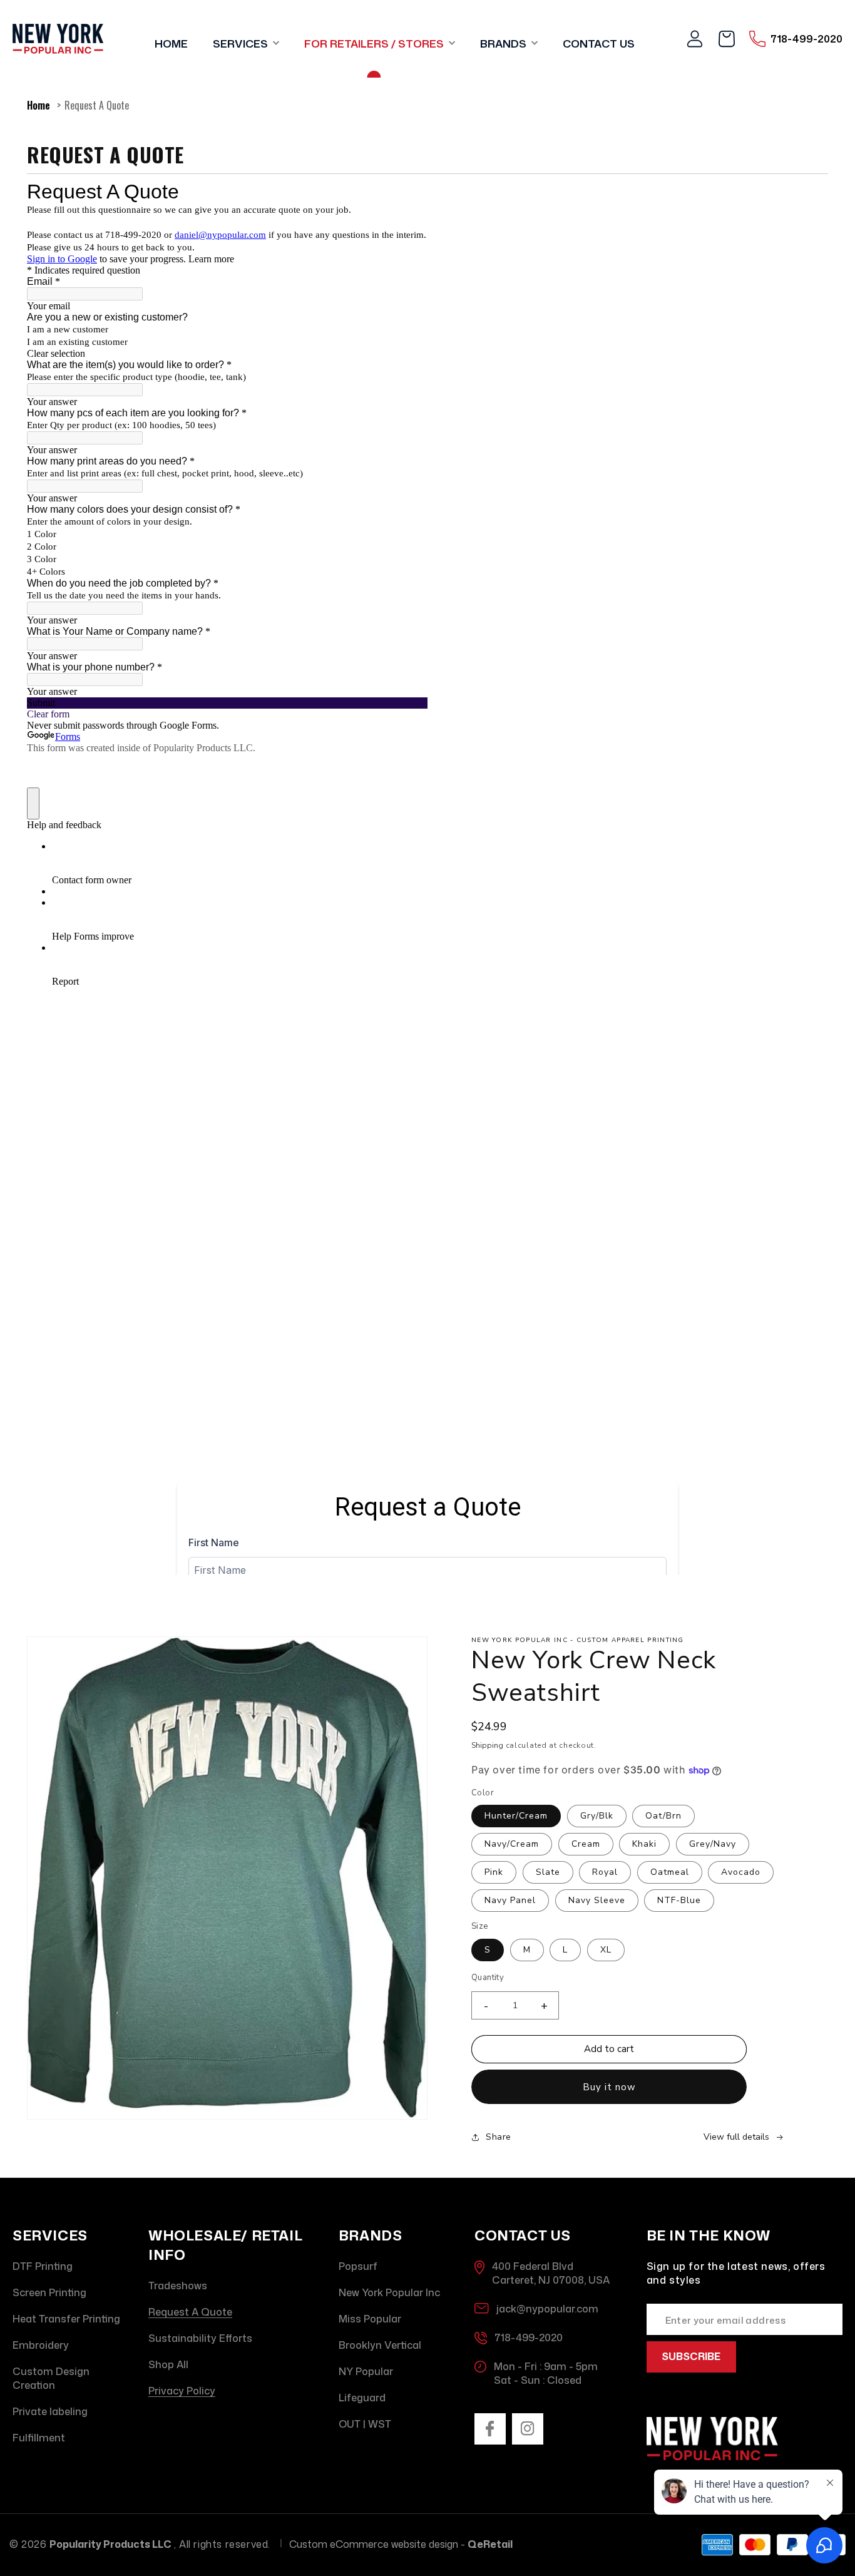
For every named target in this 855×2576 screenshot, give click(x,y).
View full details (736, 2137)
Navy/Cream (512, 1844)
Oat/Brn (663, 1816)
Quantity (488, 1978)
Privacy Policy (182, 2391)
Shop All (168, 2364)
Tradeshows (178, 2286)
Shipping (487, 1745)
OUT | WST (365, 2424)
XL (606, 1950)
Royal (605, 1872)
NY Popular (366, 2371)
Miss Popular (370, 2319)
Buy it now (609, 2087)
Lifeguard (362, 2398)
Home (38, 105)
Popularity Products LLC (110, 2544)
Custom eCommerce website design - (401, 2544)
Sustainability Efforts (200, 2338)
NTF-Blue (679, 1900)
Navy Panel (510, 1900)
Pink (494, 1872)
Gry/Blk (597, 1816)
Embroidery (41, 2345)
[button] (246, 39)
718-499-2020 (529, 2337)
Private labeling (50, 2411)
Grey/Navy (713, 1844)
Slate (548, 1872)
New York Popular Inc (389, 2292)
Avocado (741, 1872)
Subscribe (691, 2356)
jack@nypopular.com (547, 2309)
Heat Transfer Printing (66, 2319)
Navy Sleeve (597, 1900)
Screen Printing (49, 2292)
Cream (586, 1844)
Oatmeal (670, 1872)
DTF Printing (43, 2266)
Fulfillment (39, 2438)
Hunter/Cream (516, 1816)
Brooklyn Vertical (380, 2345)
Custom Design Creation (51, 2378)
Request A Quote (97, 105)
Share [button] (499, 2137)
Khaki (644, 1844)
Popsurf (358, 2266)
